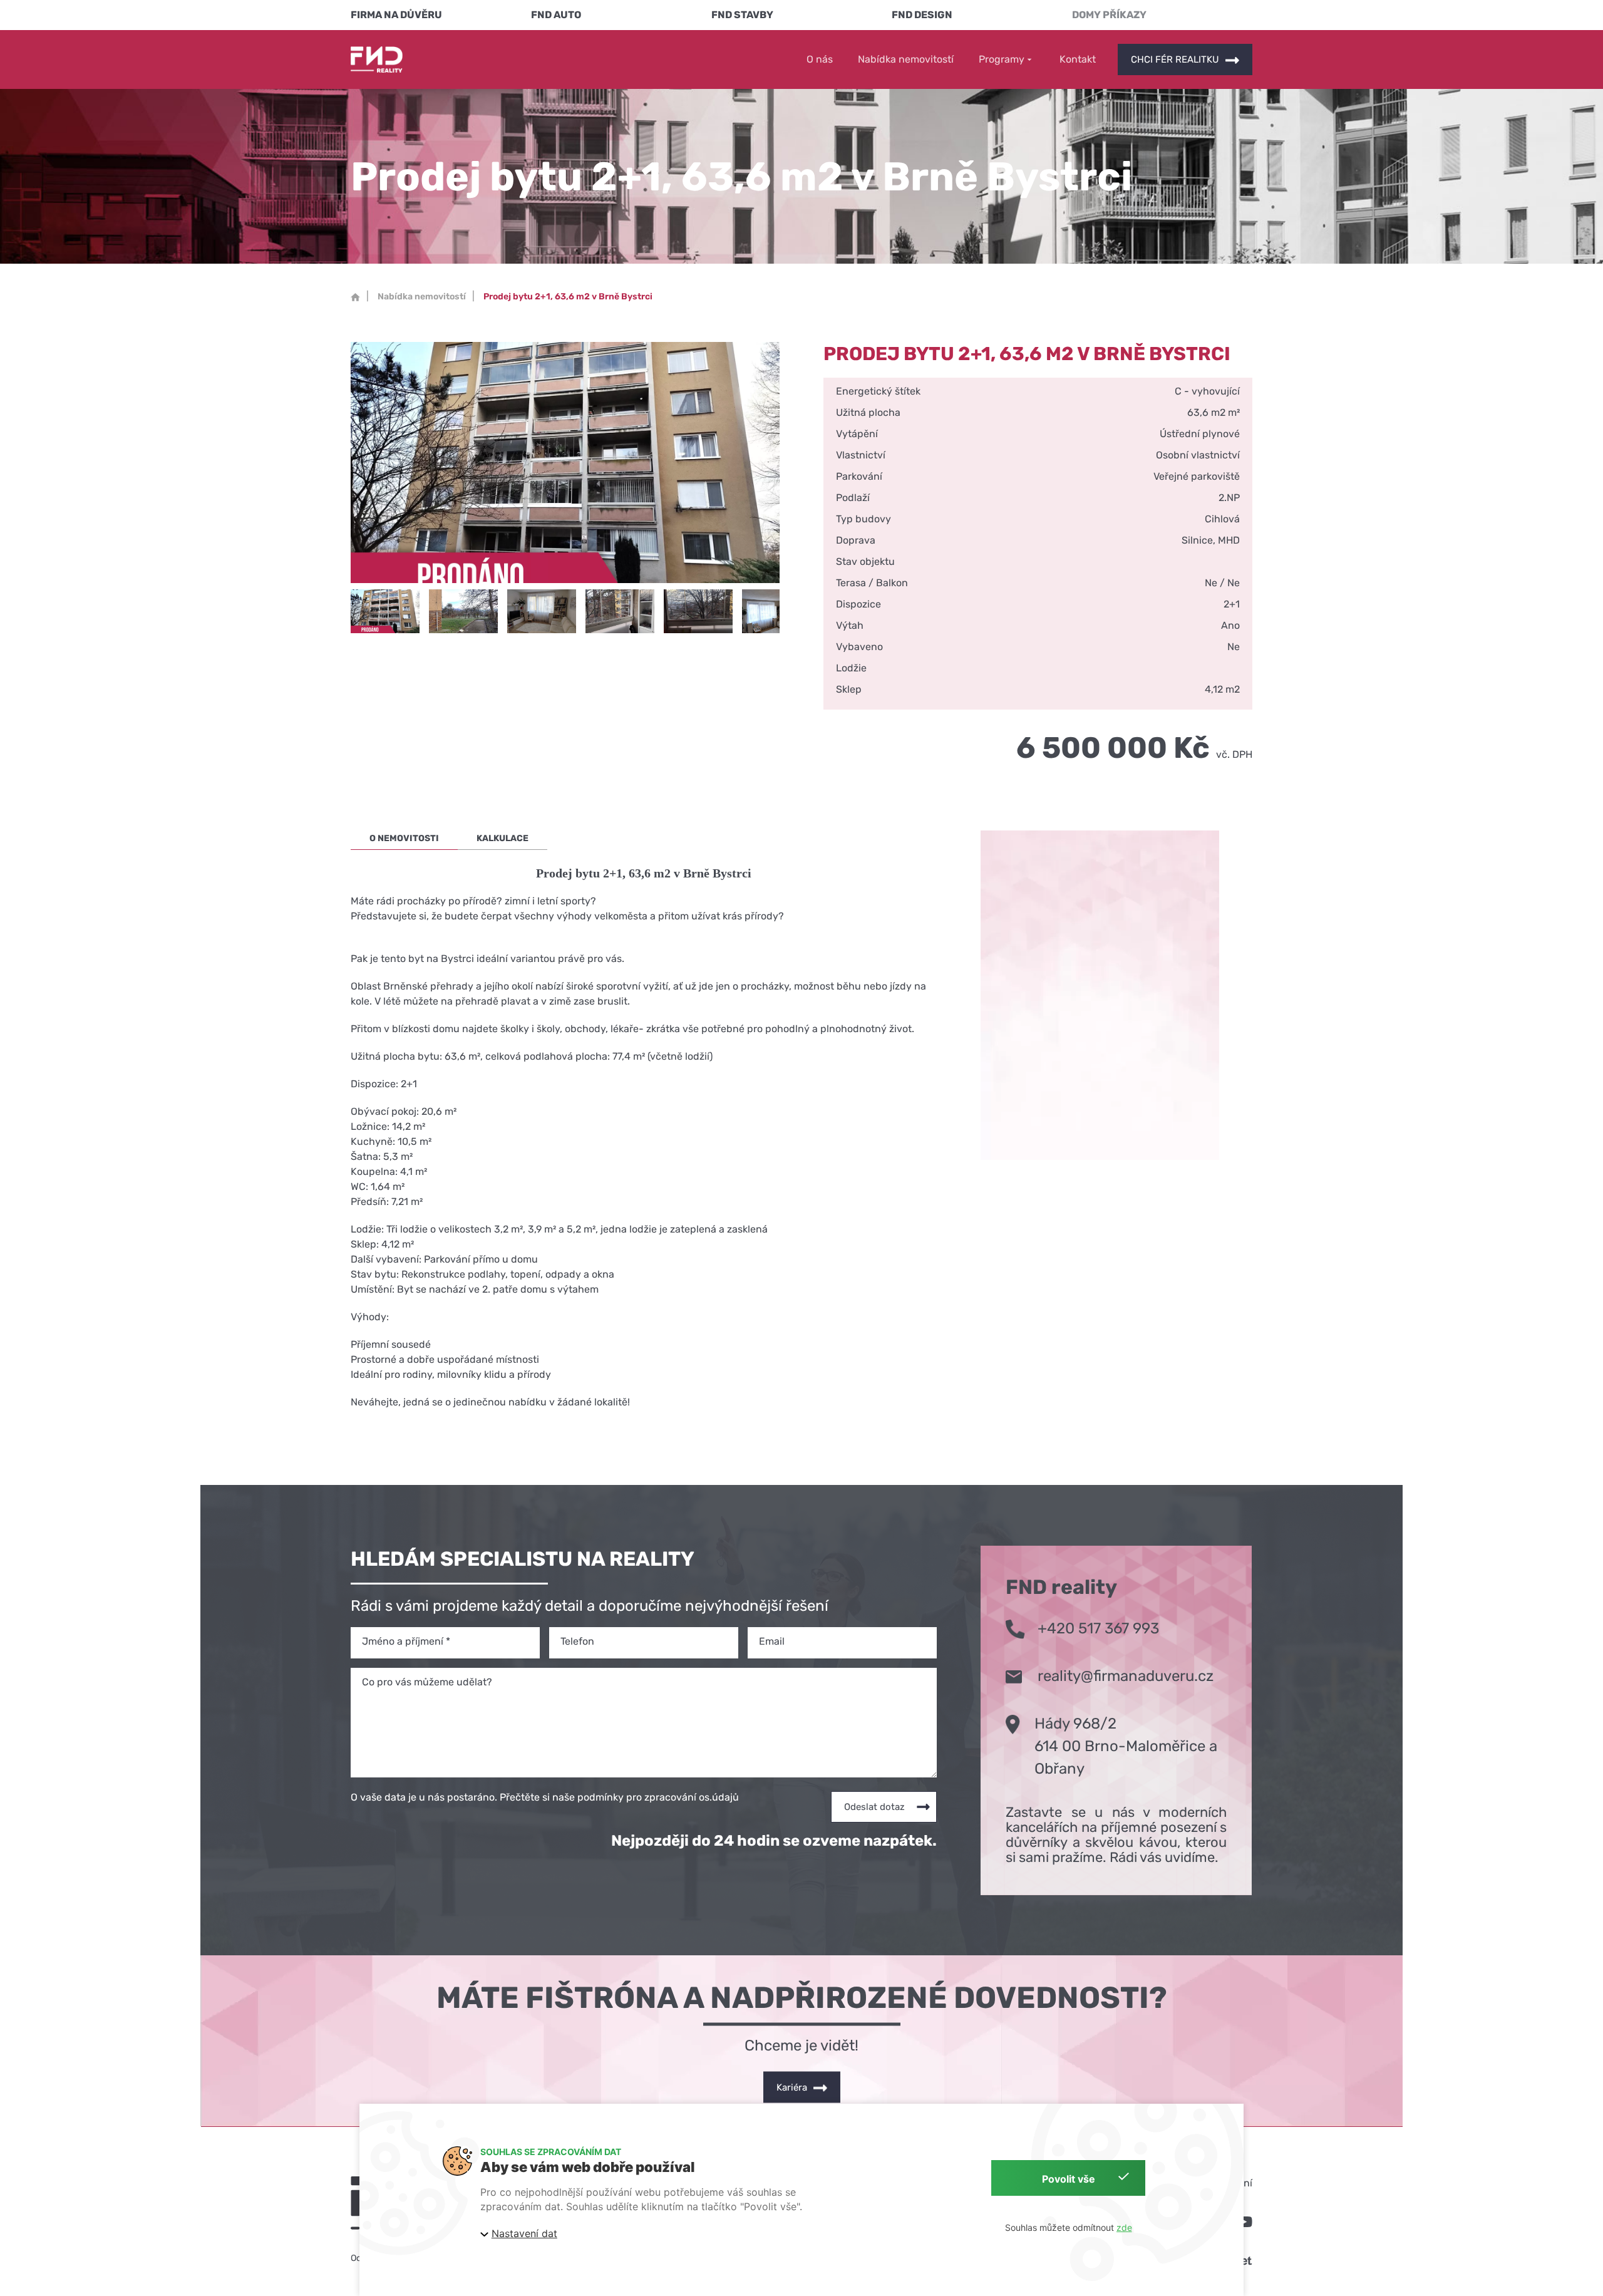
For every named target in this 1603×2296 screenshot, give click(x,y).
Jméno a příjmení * (406, 1641)
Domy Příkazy (1109, 15)
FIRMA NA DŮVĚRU (396, 15)
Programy (1002, 60)
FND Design (922, 15)
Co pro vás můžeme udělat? (427, 1682)
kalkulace (503, 838)
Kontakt (1078, 59)
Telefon (577, 1641)
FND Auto (556, 15)
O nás (820, 59)
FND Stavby (742, 15)
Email (772, 1641)
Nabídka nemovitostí (906, 59)
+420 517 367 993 (1098, 1628)
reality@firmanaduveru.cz (1126, 1676)
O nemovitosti (404, 838)
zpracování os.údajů (692, 1797)
